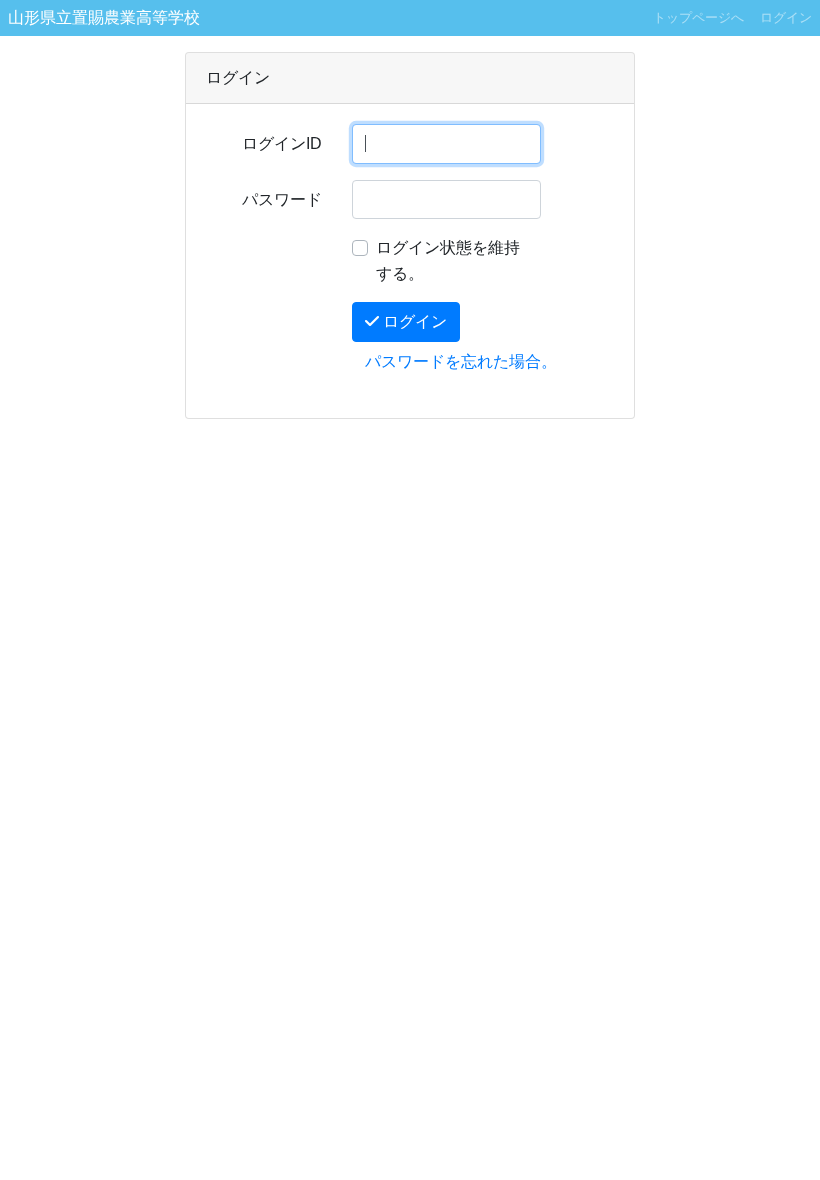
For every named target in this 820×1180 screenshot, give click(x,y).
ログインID (282, 143)
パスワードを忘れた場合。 (461, 361)
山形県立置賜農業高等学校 (104, 17)
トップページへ (698, 17)
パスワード (282, 199)
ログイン (786, 17)
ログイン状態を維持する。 (448, 260)
